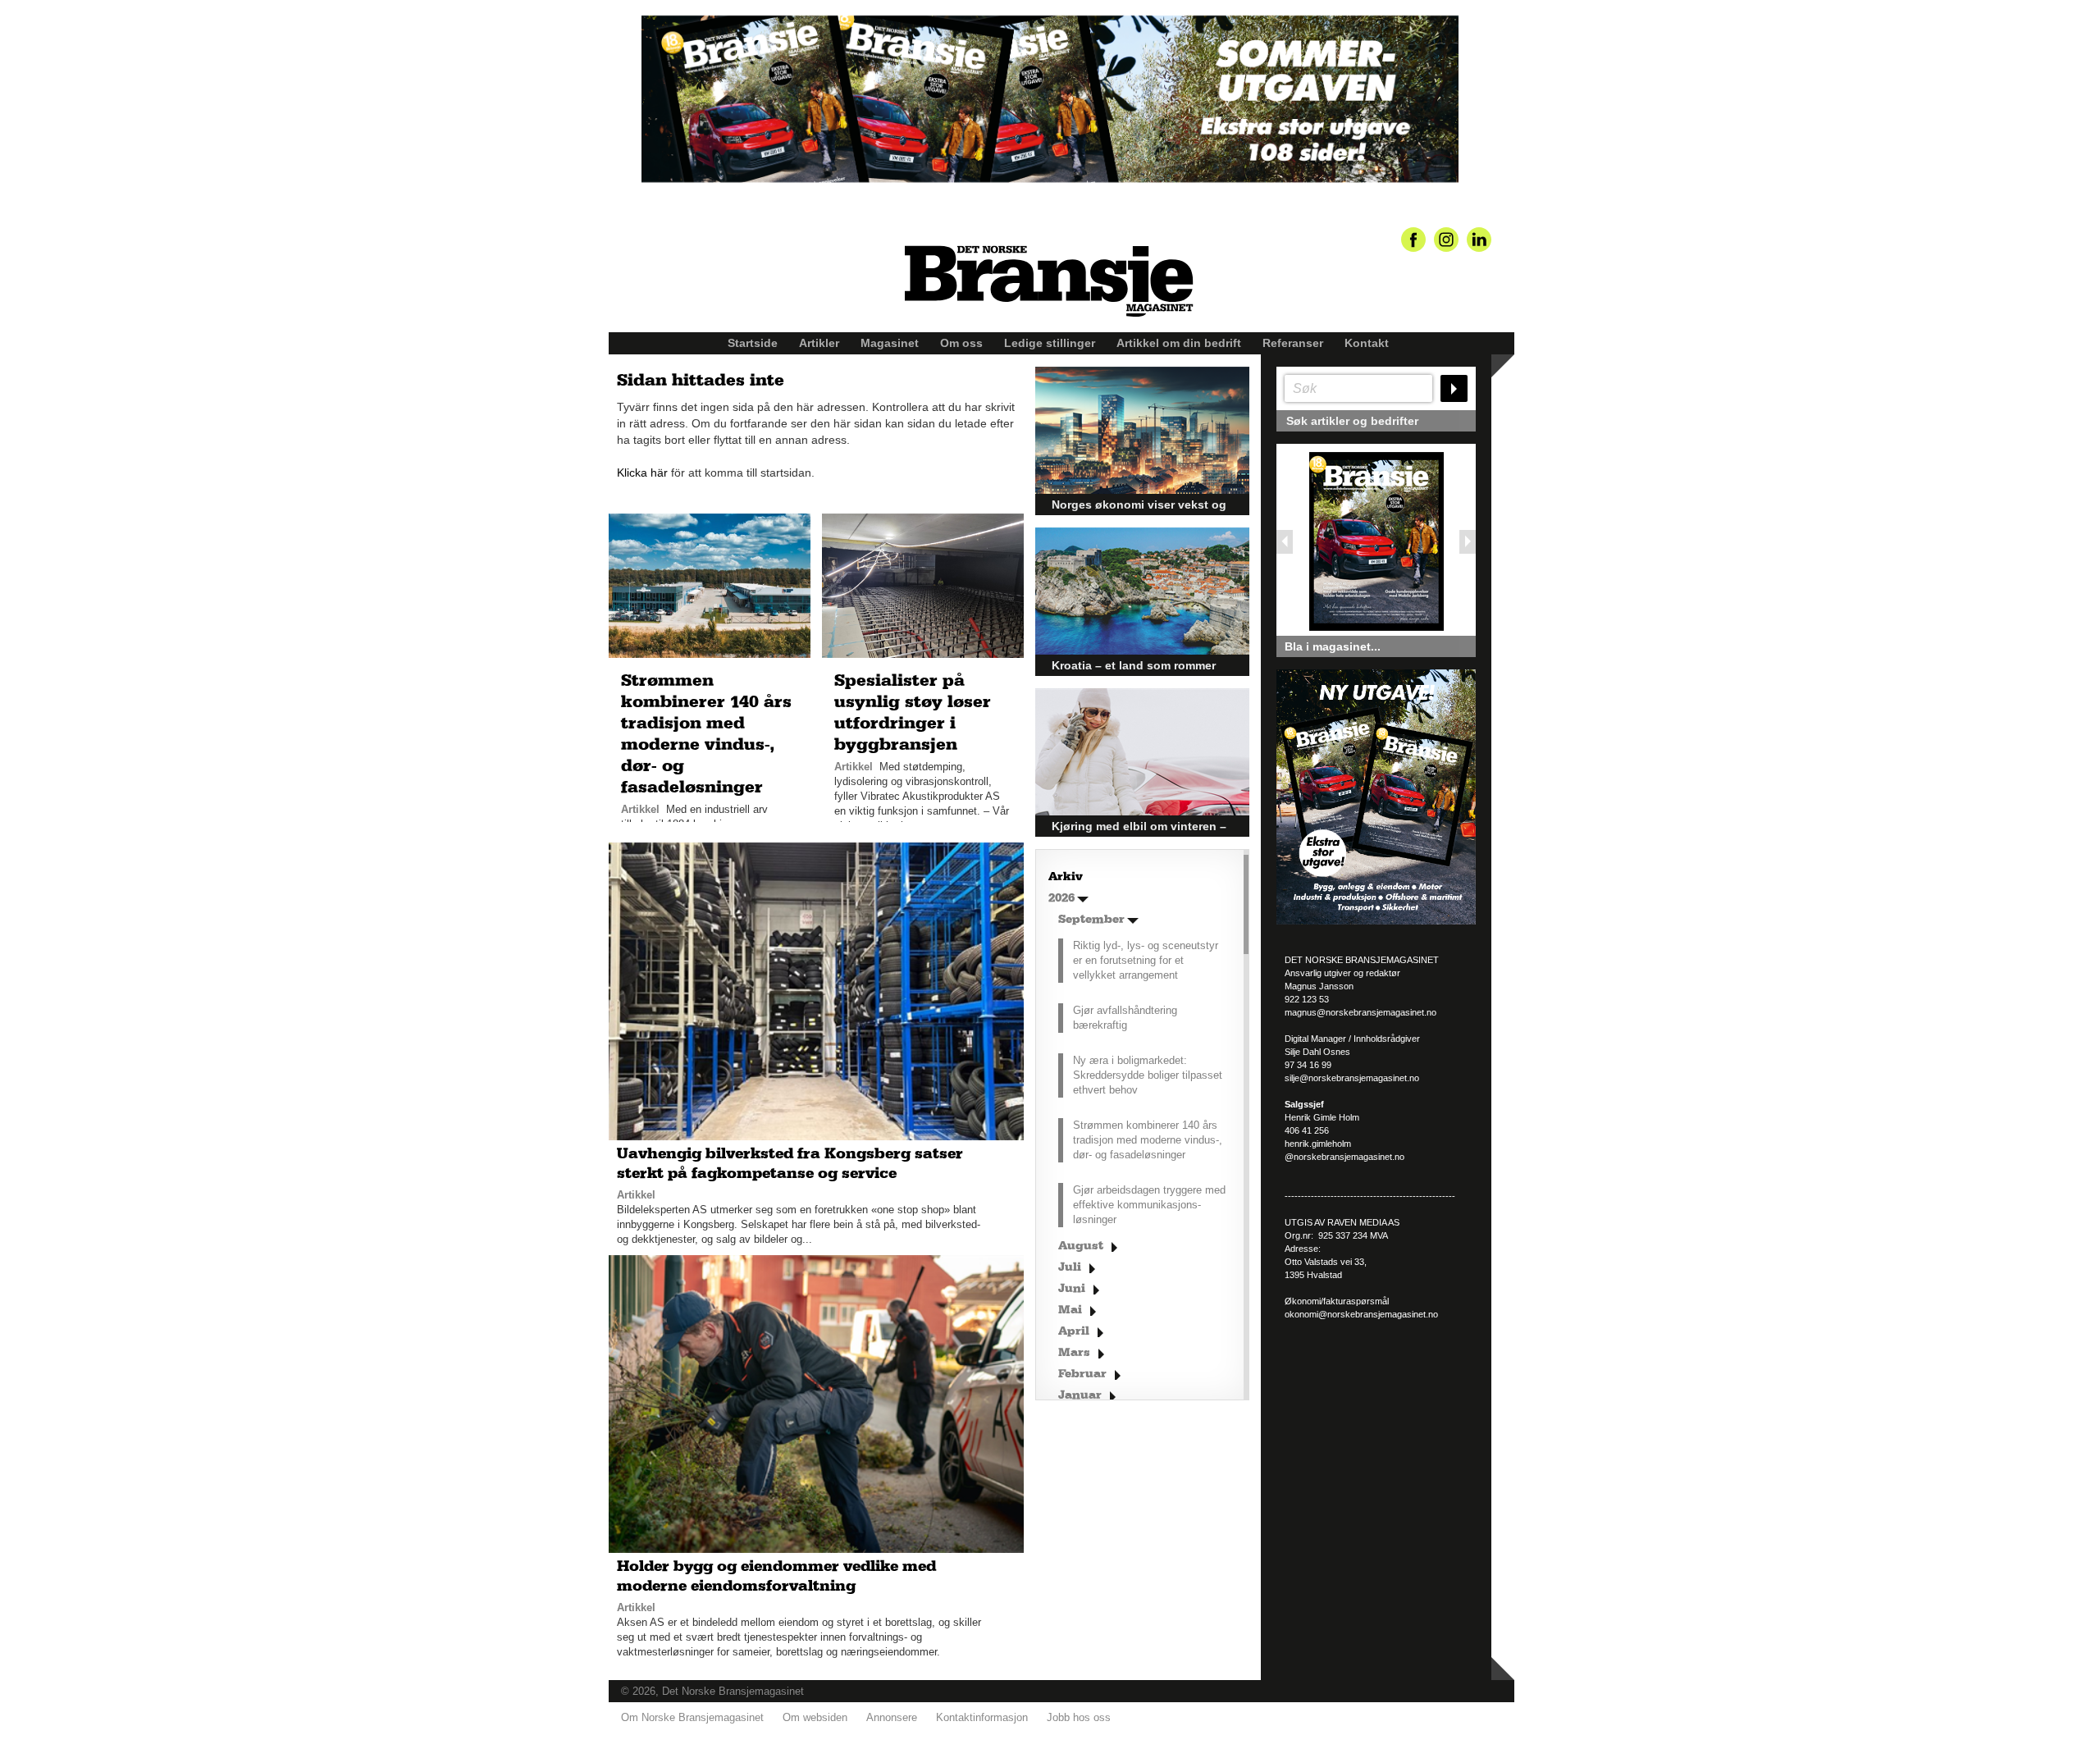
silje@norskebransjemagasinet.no (1352, 1078)
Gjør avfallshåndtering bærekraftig (1125, 1018)
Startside (753, 343)
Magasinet (890, 343)
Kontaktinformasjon (982, 1717)
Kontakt (1367, 343)
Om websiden (815, 1717)
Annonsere (892, 1717)
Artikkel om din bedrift (1179, 343)
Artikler (819, 343)
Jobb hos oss (1079, 1717)
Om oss (961, 343)
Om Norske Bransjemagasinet (692, 1717)
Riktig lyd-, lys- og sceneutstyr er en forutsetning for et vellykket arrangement (1146, 960)
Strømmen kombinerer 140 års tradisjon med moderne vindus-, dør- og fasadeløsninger (1148, 1140)
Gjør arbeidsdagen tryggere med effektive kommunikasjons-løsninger (1149, 1205)
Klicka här (642, 473)
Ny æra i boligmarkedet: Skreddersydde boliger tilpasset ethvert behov (1148, 1075)
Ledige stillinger (1050, 343)
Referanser (1293, 343)
